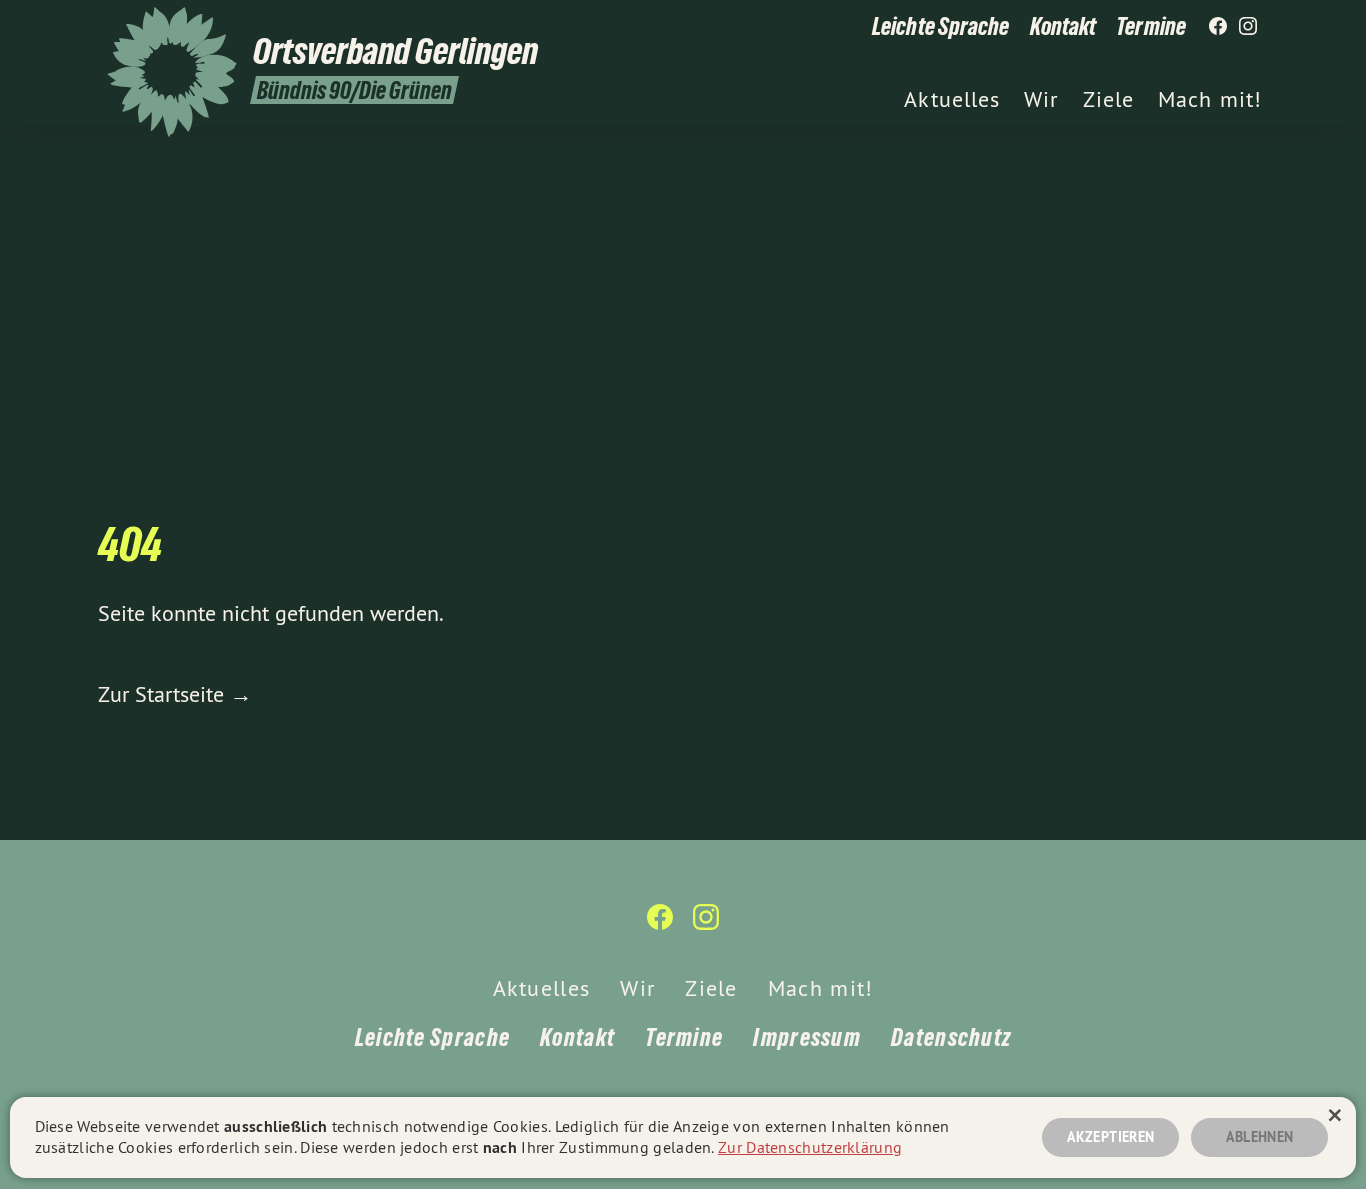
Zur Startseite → (175, 694)
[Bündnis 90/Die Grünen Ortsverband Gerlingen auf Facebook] (1218, 27)
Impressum (807, 1037)
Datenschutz (951, 1037)
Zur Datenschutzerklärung (810, 1147)
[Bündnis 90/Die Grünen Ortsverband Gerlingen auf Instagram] (1248, 27)
